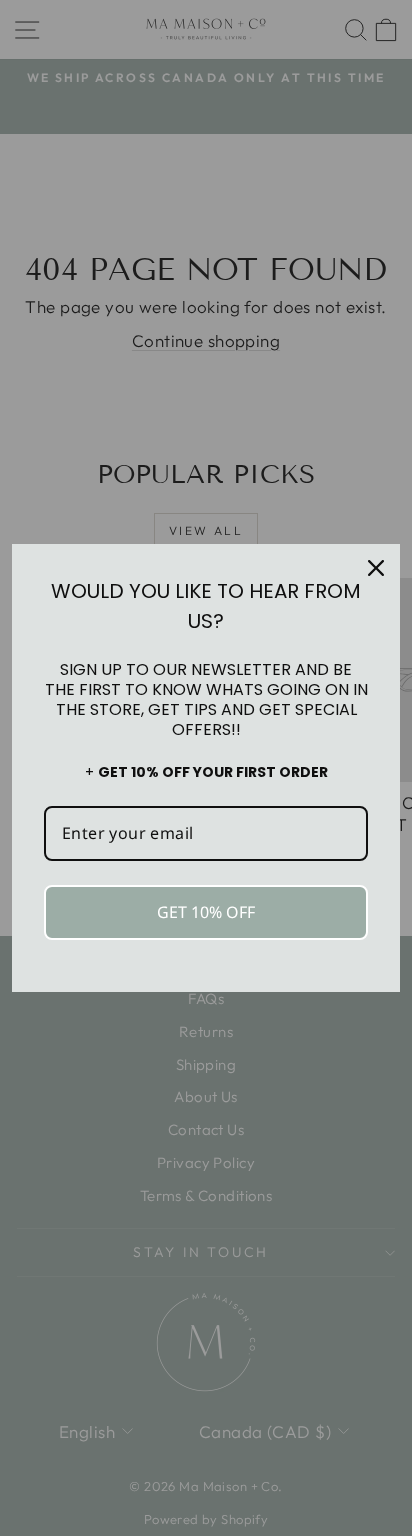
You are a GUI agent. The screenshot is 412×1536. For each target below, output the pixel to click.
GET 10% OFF (206, 912)
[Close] (376, 568)
